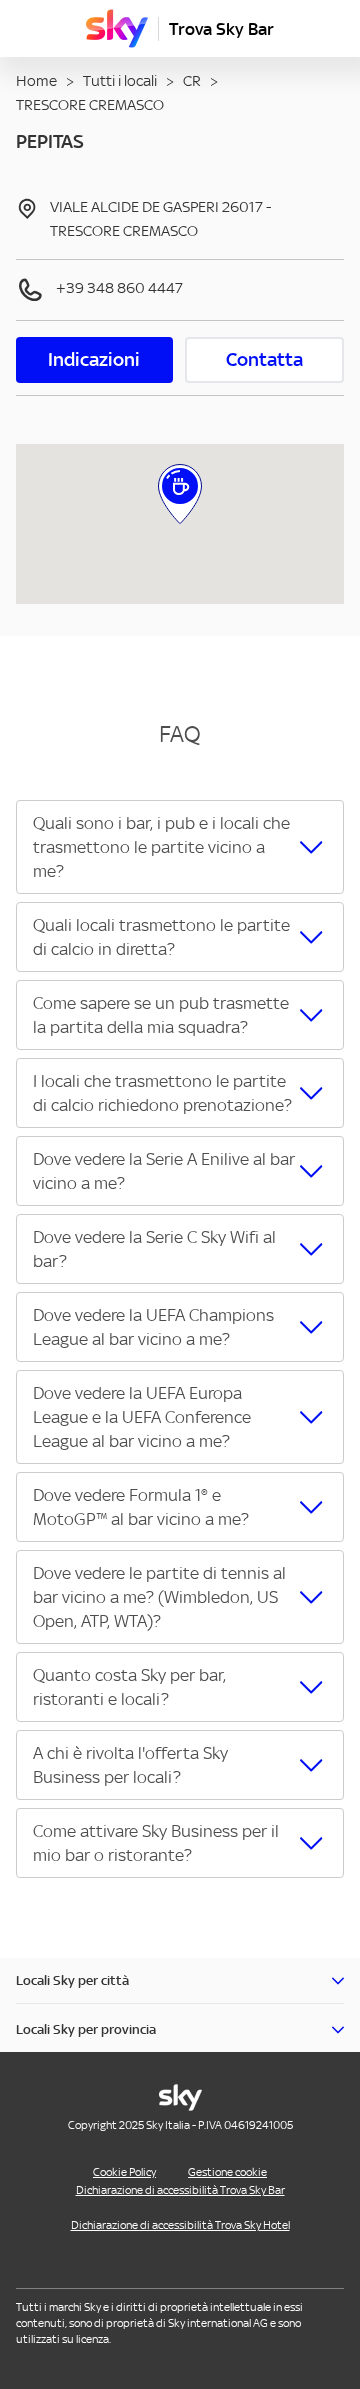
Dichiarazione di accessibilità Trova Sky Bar (180, 2190)
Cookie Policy (124, 2172)
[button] (180, 847)
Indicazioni (94, 359)
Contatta (264, 359)
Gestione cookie (227, 2172)
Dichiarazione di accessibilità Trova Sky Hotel (180, 2225)
